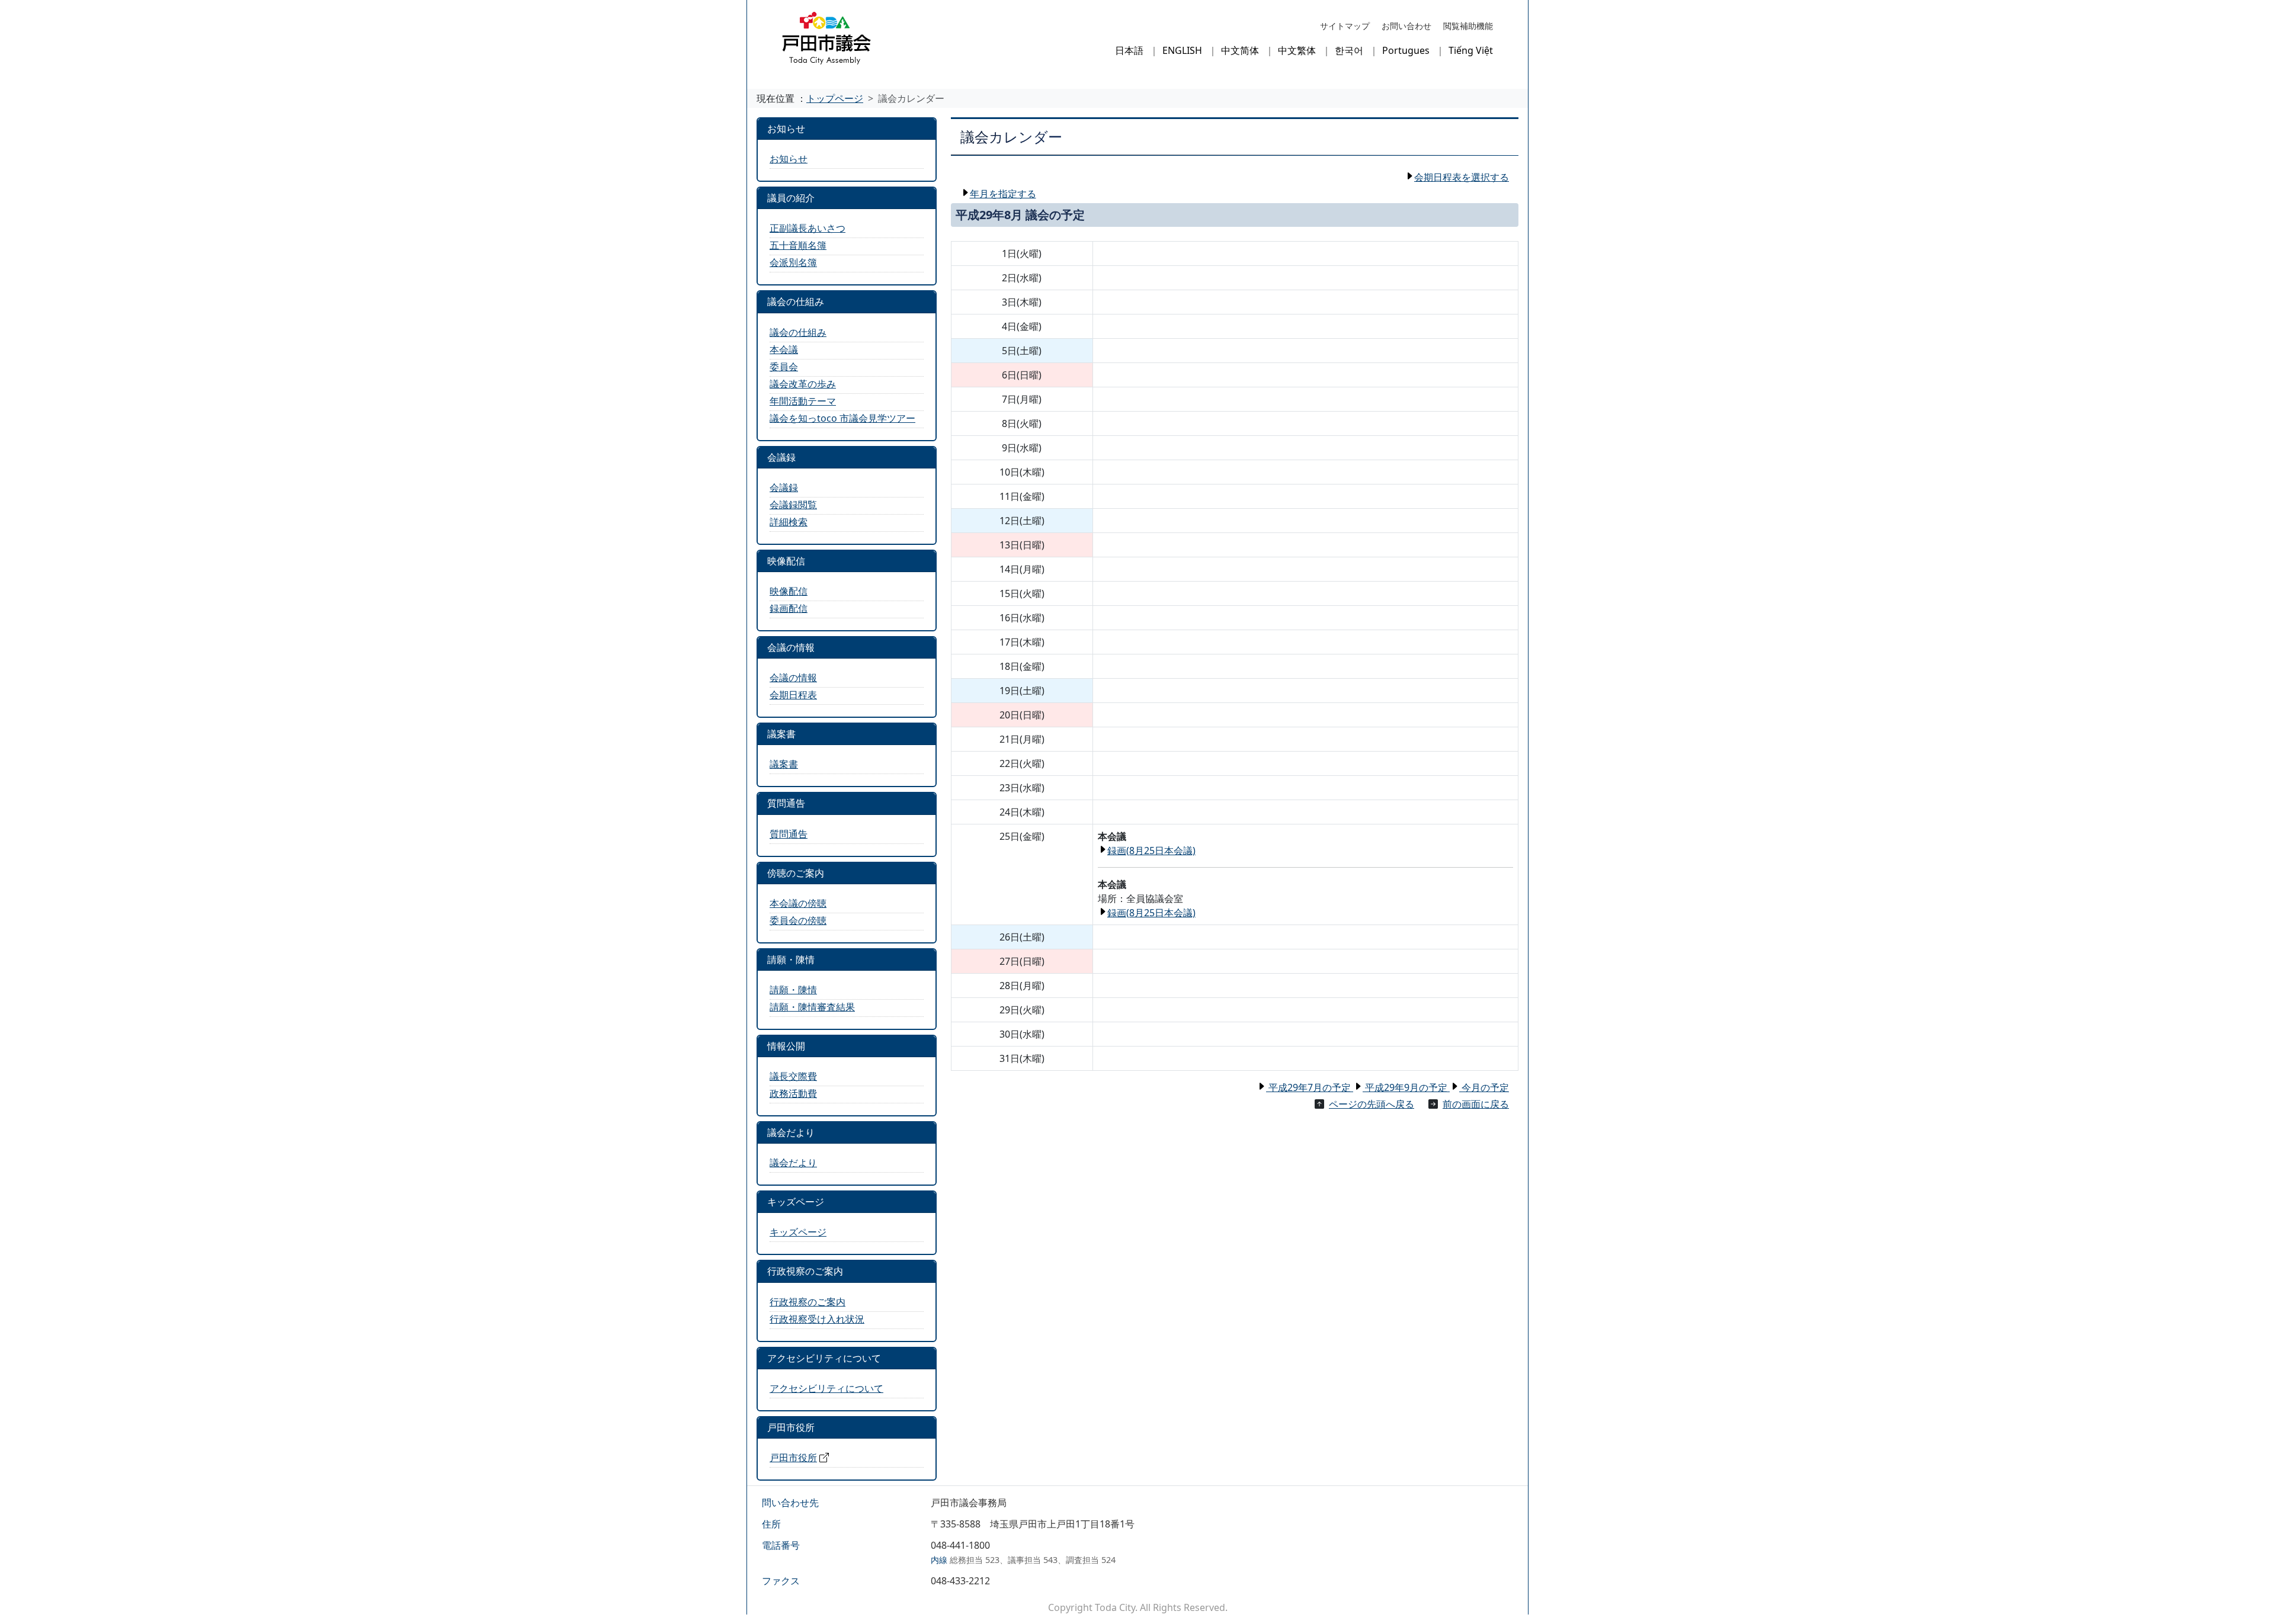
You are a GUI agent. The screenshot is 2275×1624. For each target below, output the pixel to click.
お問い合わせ (1406, 26)
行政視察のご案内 (808, 1302)
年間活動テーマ (803, 401)
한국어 (1349, 50)
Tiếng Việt (1471, 50)
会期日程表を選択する (1462, 177)
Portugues (1406, 50)
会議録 (784, 487)
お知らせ (789, 159)
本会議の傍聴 (798, 903)
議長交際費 (793, 1076)
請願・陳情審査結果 (812, 1007)
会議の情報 (793, 678)
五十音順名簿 (798, 245)
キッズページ (798, 1232)
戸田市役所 (793, 1458)
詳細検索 (789, 522)
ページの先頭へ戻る (1372, 1104)
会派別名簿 (793, 262)
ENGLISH (1182, 50)
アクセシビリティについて (826, 1388)
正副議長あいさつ (808, 228)
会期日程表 (793, 695)
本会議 (784, 349)
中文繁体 (1297, 50)
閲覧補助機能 (1468, 26)
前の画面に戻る (1476, 1104)
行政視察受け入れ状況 (817, 1319)
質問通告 (789, 834)
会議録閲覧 (793, 505)
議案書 (784, 764)
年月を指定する (1003, 194)
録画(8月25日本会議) (1151, 850)
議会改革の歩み (803, 384)
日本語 (1129, 50)
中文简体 (1240, 50)
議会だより (793, 1163)
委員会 (784, 367)
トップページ (835, 98)
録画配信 (789, 608)
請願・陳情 (793, 990)
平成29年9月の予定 (1406, 1087)
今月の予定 (1484, 1087)
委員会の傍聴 (798, 920)
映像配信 (789, 591)
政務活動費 (793, 1093)
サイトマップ (1345, 26)
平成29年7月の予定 (1310, 1087)
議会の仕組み (798, 332)
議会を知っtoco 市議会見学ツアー (842, 418)
